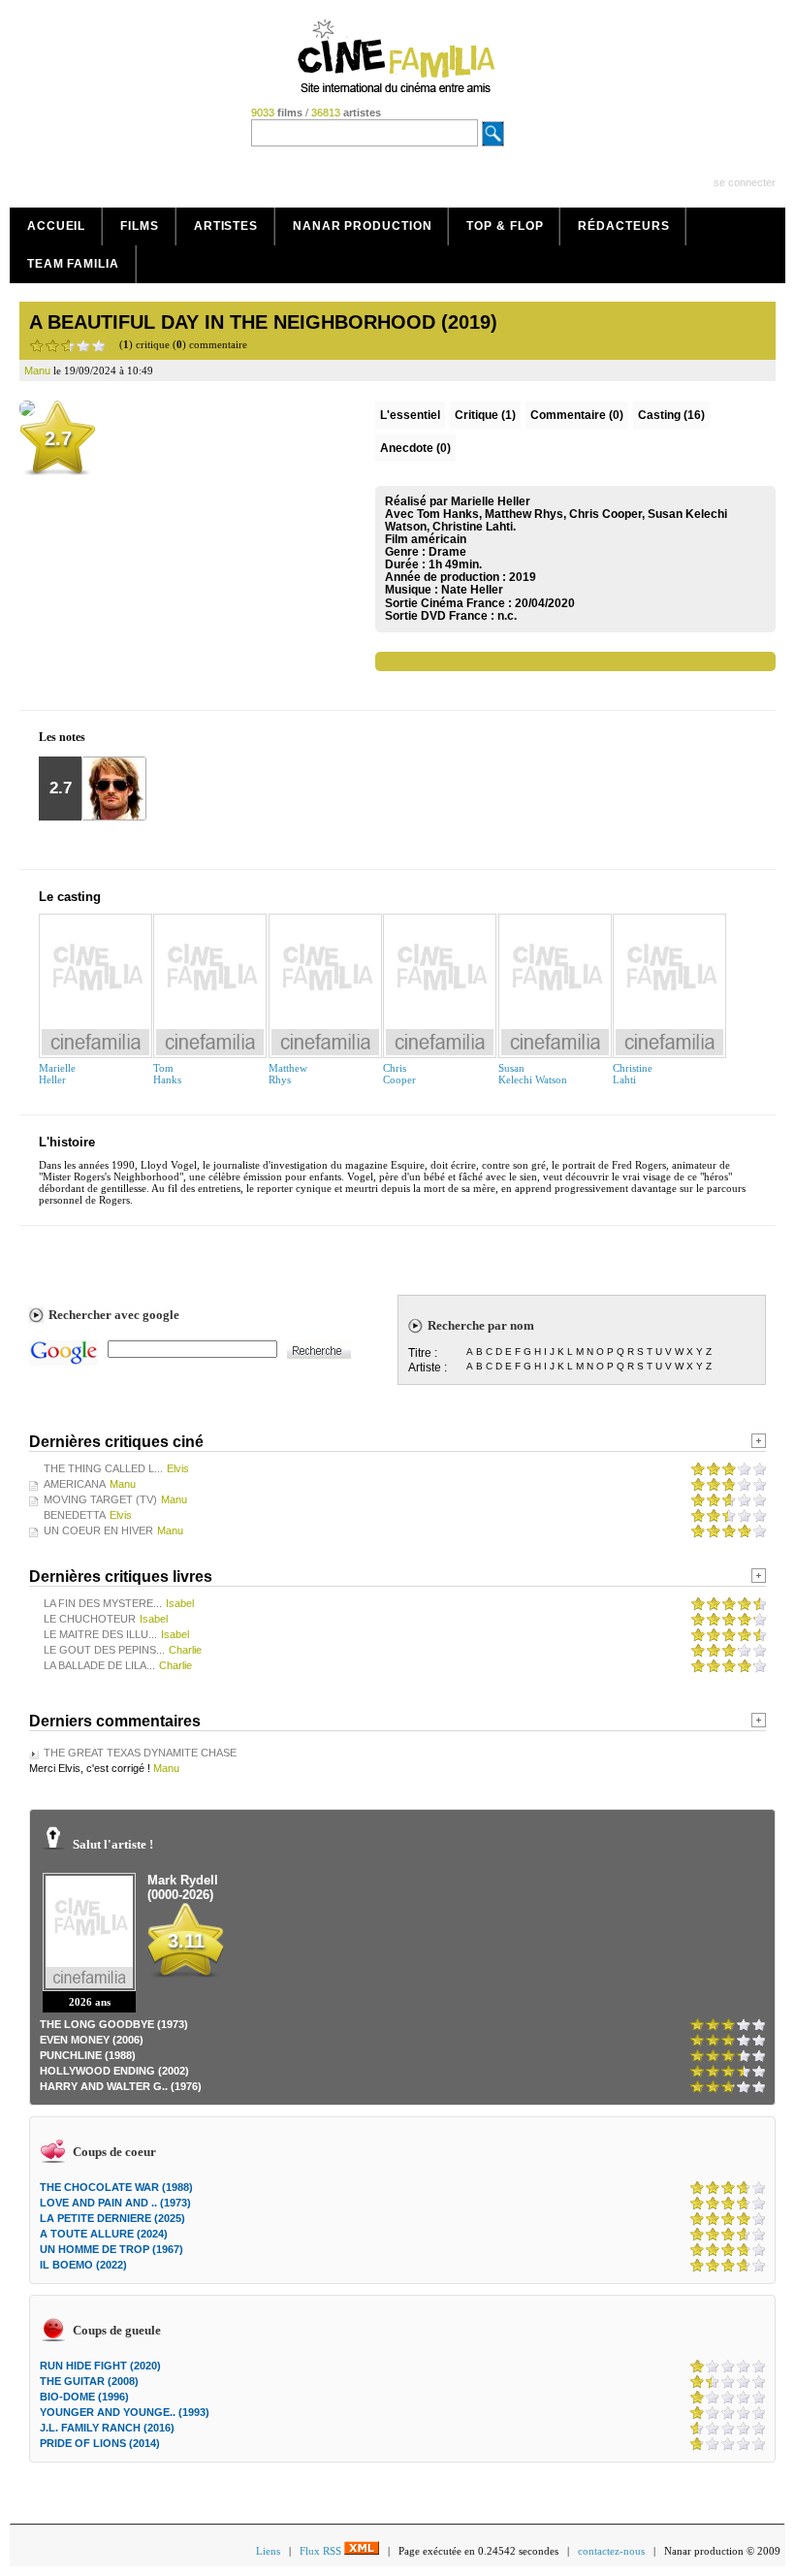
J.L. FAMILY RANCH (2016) (107, 2428)
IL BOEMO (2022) (83, 2265)
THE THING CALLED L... (103, 1468)
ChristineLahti (633, 1074)
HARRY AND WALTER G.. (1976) (121, 2086)
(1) (485, 415)
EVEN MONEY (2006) (92, 2040)
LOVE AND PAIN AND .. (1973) (115, 2203)
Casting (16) (671, 415)
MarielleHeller (57, 1074)
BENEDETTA (75, 1515)
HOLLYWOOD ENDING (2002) (114, 2071)
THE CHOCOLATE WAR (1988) (116, 2187)
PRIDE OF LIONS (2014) (100, 2443)
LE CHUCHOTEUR (90, 1619)
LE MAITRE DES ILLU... (100, 1634)
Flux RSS (322, 2551)
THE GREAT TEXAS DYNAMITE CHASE (140, 1753)
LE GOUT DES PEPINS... (104, 1650)
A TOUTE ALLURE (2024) (104, 2234)
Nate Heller (472, 590)
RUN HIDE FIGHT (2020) (100, 2366)
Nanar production (362, 226)
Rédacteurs (623, 226)
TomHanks (167, 1074)
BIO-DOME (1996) (84, 2397)
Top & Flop (505, 226)
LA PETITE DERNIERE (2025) (112, 2218)
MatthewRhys (288, 1074)
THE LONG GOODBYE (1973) (114, 2024)
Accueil (56, 226)
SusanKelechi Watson (533, 1074)
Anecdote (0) (415, 448)
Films (140, 226)
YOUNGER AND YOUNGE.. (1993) (125, 2412)
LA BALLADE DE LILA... (99, 1665)
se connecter (745, 182)
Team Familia (73, 264)
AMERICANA (75, 1484)
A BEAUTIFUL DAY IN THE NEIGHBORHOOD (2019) (263, 322)
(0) (577, 415)
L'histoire (67, 1142)
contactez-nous (611, 2551)
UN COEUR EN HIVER (98, 1530)
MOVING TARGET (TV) (100, 1499)
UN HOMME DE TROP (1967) (111, 2249)
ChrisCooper (399, 1074)
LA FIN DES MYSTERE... (103, 1603)
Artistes (226, 226)
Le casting (70, 897)
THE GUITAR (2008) (89, 2381)
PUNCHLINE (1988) (88, 2055)
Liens (268, 2551)
